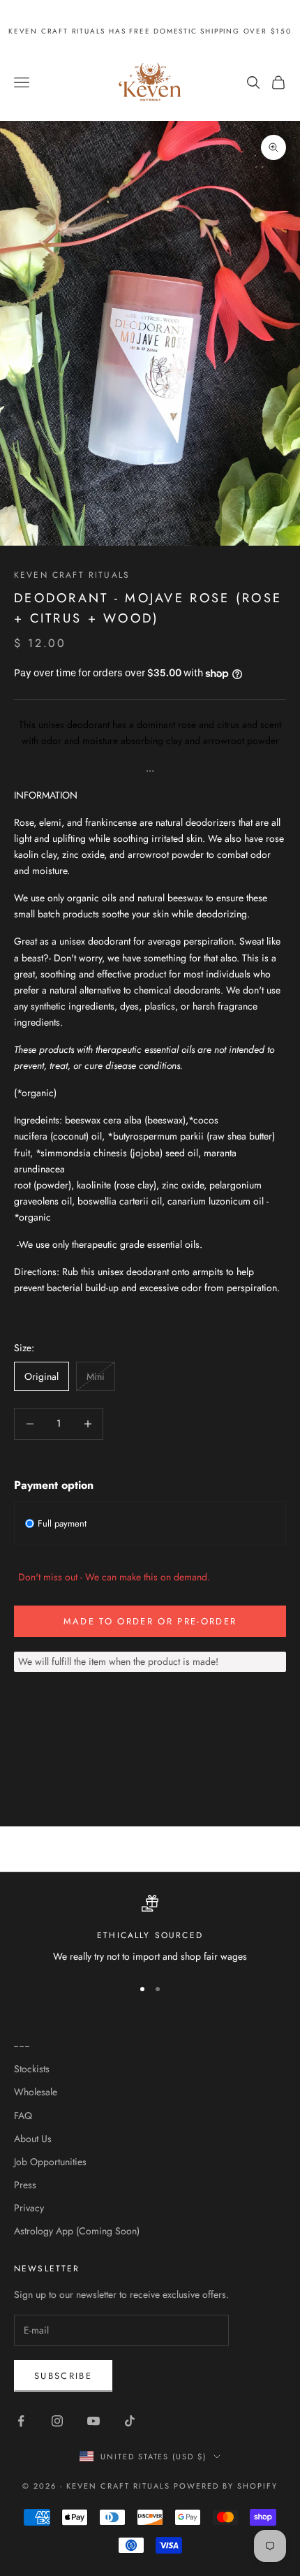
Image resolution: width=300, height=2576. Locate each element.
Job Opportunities (50, 2162)
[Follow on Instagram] (57, 2421)
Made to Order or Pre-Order (150, 1621)
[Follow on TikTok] (130, 2421)
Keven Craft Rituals (72, 575)
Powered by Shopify (226, 2486)
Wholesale (36, 2092)
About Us (33, 2139)
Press (25, 2185)
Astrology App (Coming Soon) (77, 2231)
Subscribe (63, 2376)
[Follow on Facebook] (21, 2421)
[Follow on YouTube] (93, 2421)
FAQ (23, 2116)
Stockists (32, 2069)
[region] (150, 1929)
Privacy (29, 2208)
